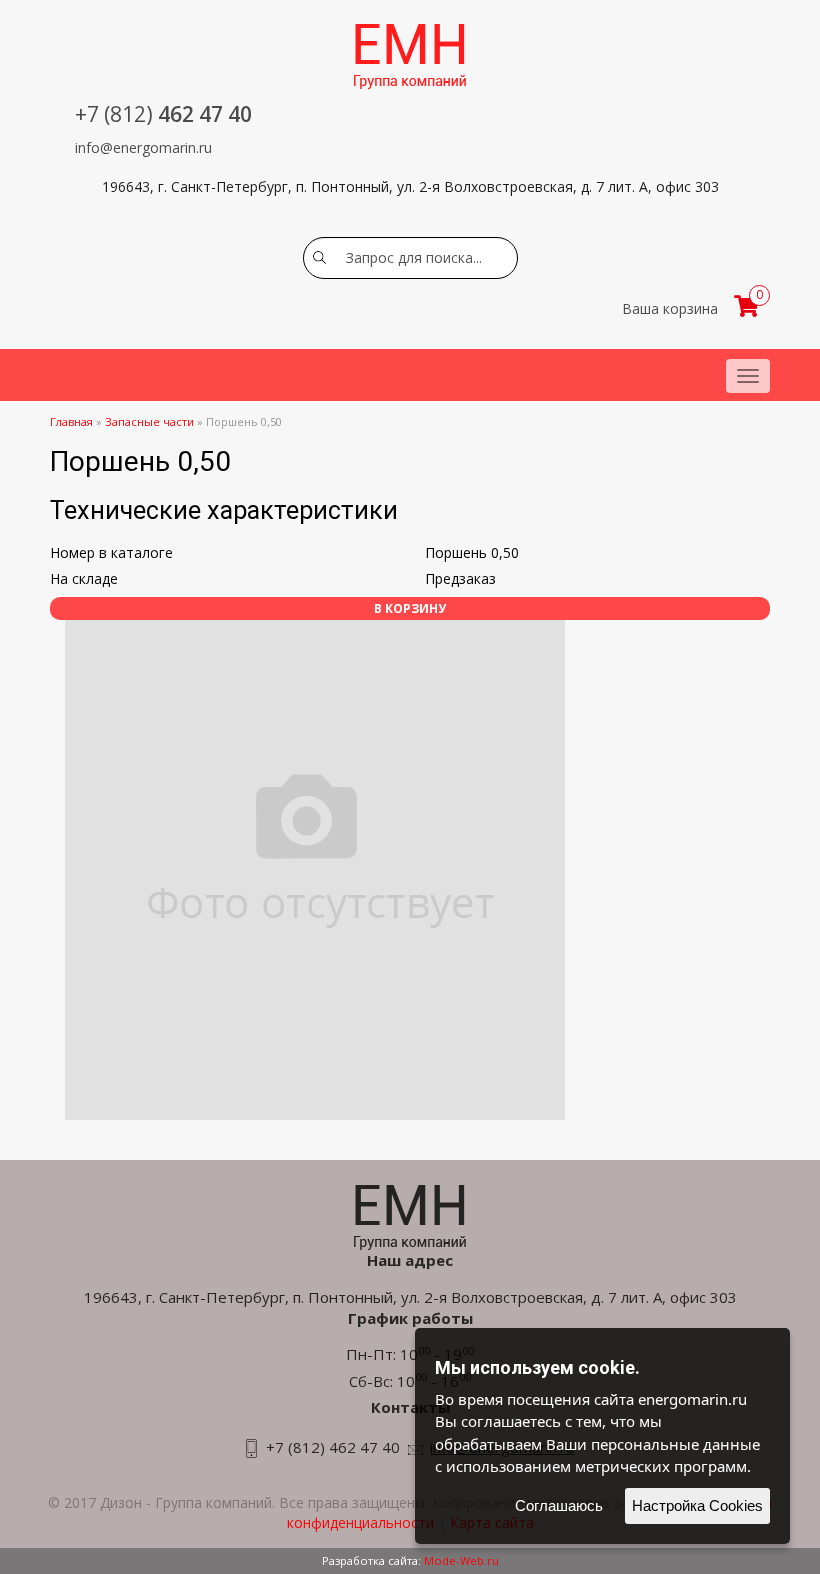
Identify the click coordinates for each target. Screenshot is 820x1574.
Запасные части (149, 421)
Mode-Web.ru (461, 1560)
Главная (71, 421)
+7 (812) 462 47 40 (333, 1447)
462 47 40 (163, 114)
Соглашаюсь (559, 1505)
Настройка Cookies (697, 1505)
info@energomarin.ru (143, 147)
